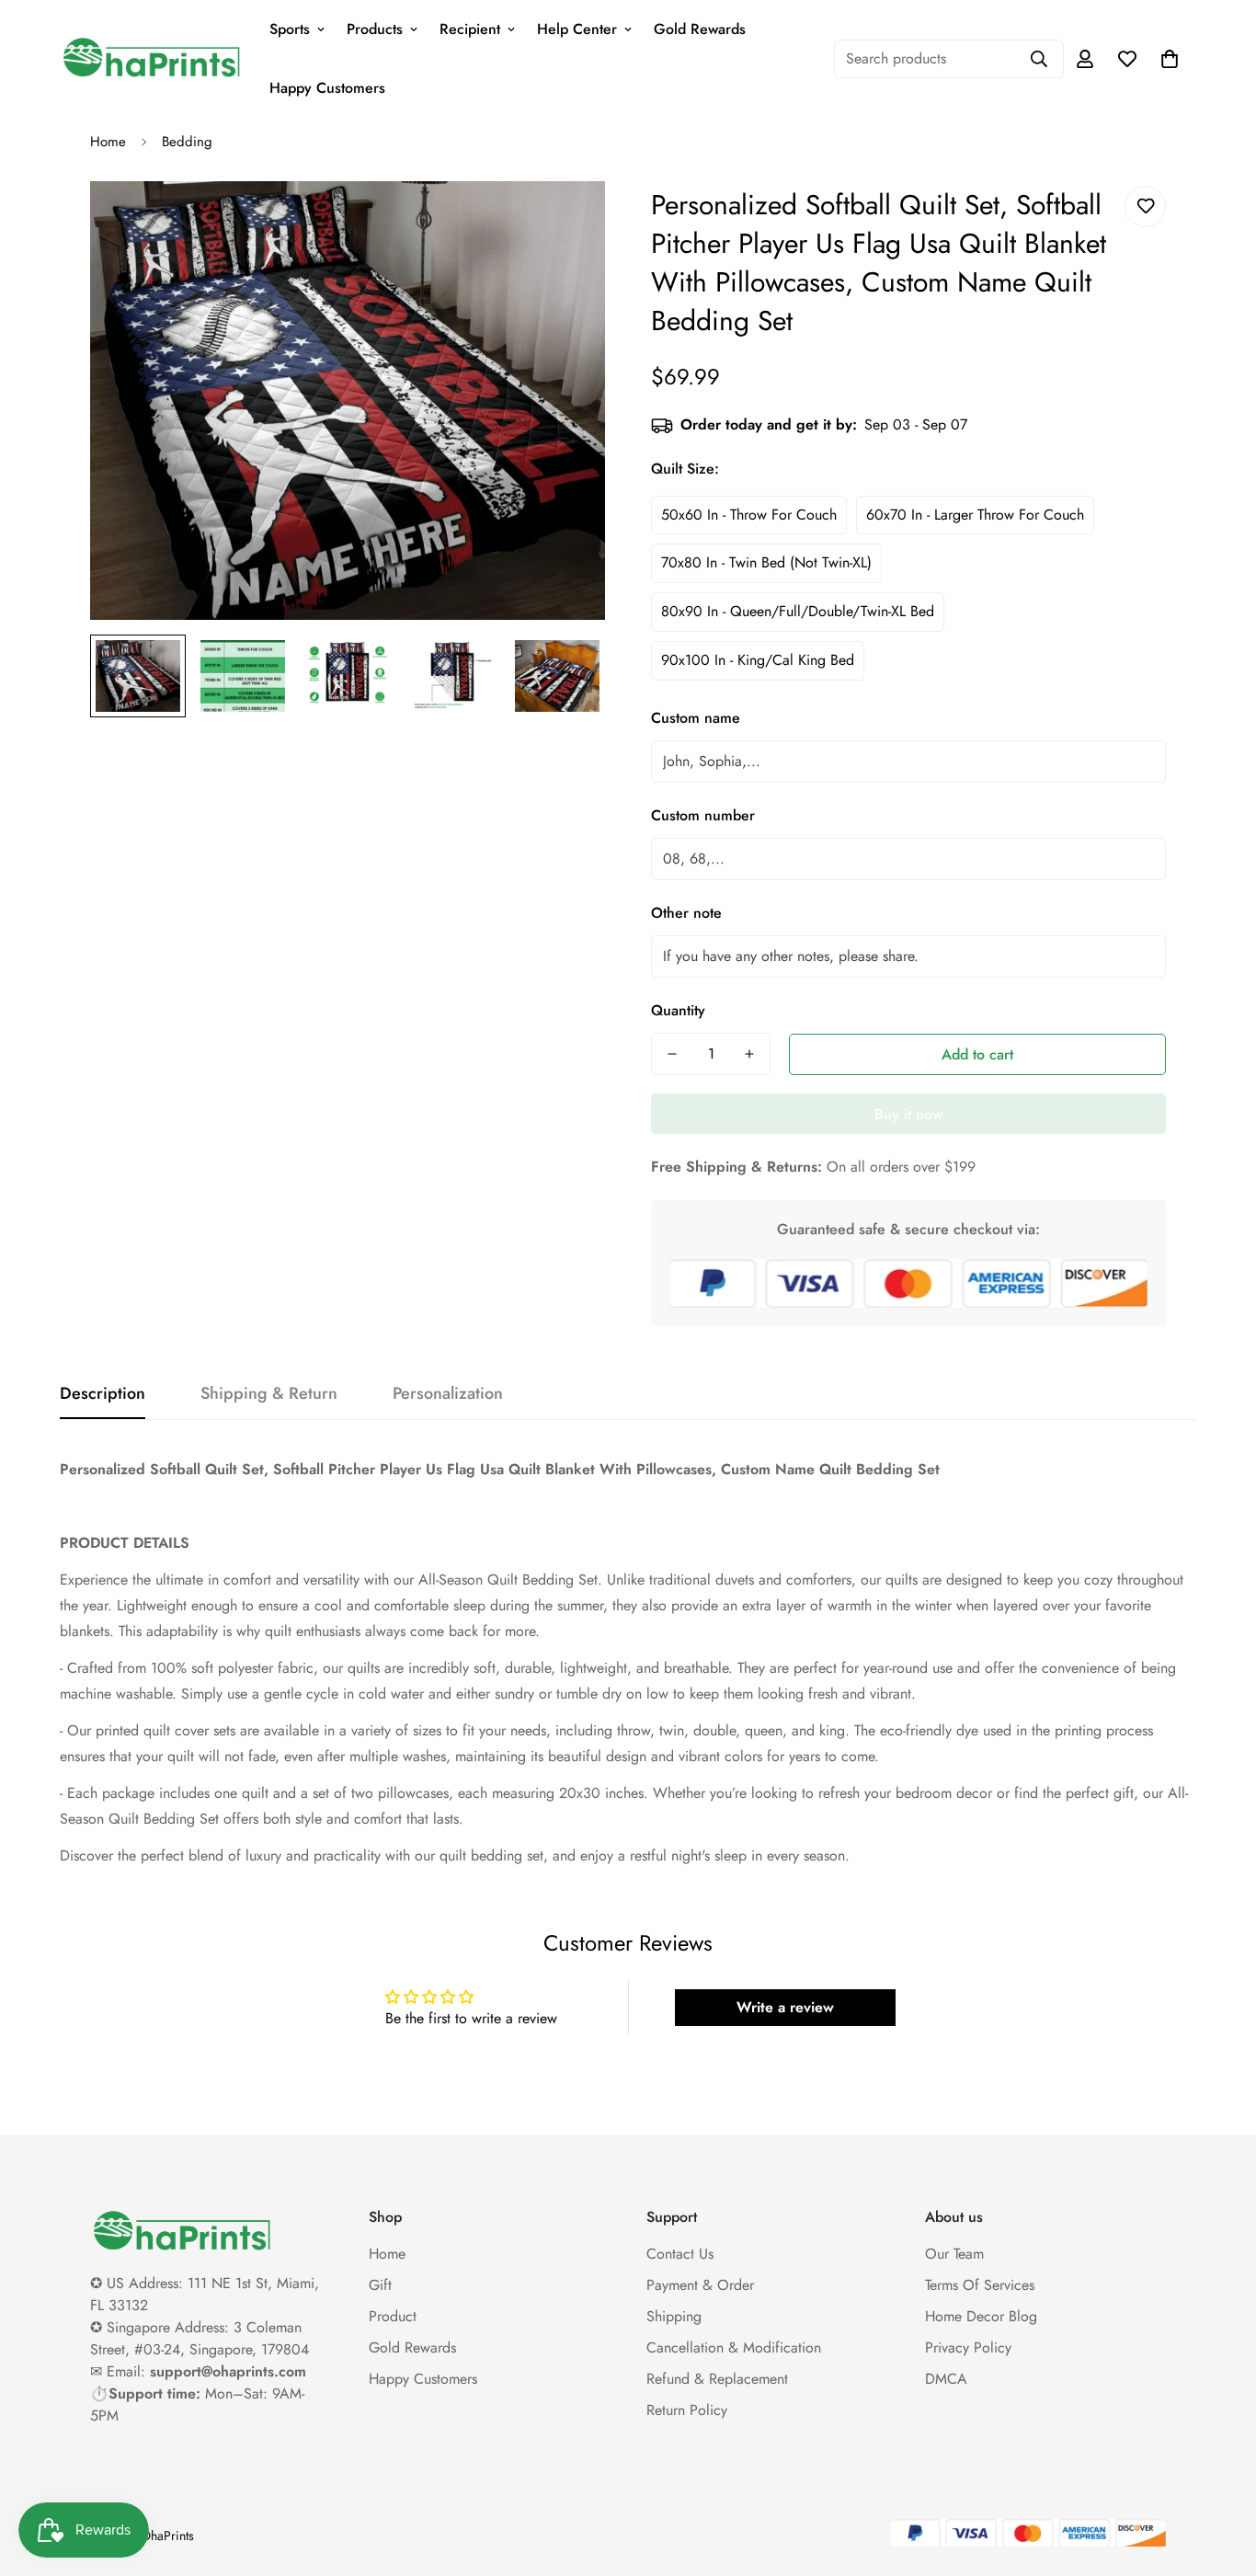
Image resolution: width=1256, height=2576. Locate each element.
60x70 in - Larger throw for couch (975, 515)
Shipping (674, 2316)
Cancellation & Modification (734, 2347)
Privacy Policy (968, 2347)
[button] (1170, 59)
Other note (686, 913)
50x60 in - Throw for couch (749, 515)
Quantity (678, 1010)
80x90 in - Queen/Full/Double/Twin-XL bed (798, 611)
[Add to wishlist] (1145, 206)
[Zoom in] (566, 220)
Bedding (187, 142)
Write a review (785, 2007)
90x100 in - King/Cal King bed (758, 660)
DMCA (946, 2379)
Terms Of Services (980, 2285)
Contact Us (680, 2254)
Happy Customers (327, 88)
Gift (380, 2285)
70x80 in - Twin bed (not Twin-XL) (766, 562)
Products (375, 29)
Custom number (703, 815)
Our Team (954, 2254)
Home (108, 142)
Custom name (696, 718)
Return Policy (687, 2410)
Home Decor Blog (981, 2316)
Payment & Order (700, 2285)
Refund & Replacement (717, 2379)
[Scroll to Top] (1220, 2476)
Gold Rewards (700, 29)
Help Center (577, 29)
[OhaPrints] (152, 59)
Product (393, 2316)
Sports (290, 29)
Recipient (470, 29)
